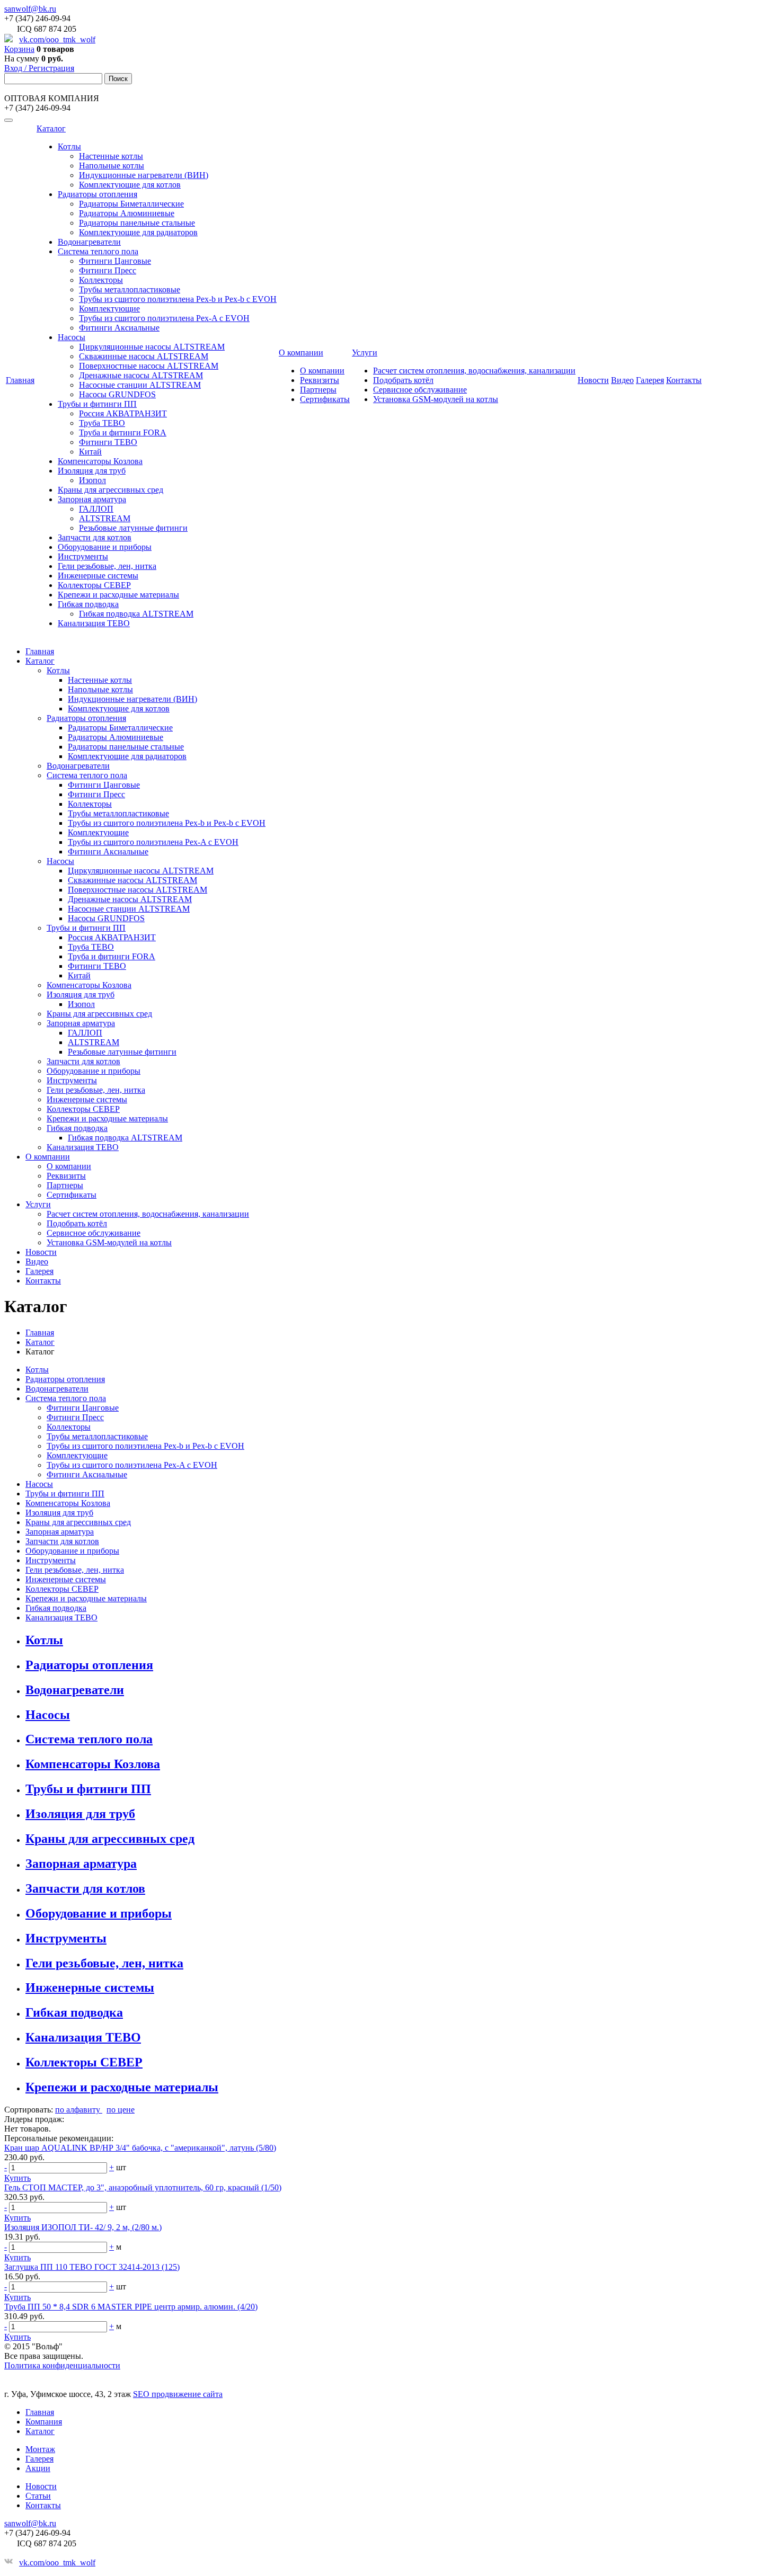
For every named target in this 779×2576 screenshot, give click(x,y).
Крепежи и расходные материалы (118, 595)
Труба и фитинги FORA (123, 433)
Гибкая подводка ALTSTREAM (136, 614)
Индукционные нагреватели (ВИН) (144, 175)
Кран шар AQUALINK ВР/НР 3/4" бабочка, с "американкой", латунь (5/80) (140, 2148)
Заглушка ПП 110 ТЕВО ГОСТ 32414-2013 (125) (92, 2267)
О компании (301, 353)
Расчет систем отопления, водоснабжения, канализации (474, 371)
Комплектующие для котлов (130, 185)
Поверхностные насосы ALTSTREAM (149, 366)
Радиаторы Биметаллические (131, 204)
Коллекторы (101, 280)
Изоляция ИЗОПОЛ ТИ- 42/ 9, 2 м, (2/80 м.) (83, 2227)
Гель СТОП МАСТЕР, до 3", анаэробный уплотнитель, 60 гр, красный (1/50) (143, 2187)
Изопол (92, 480)
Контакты (684, 380)
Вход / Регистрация (39, 68)
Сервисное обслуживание (420, 390)
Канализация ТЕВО (94, 623)
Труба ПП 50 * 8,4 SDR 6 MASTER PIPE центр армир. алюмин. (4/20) (131, 2307)
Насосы (72, 337)
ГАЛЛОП (96, 509)
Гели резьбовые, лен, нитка (107, 566)
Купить (17, 2178)
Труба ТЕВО (102, 423)
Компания (44, 2422)
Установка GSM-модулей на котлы (436, 399)
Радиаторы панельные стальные (137, 223)
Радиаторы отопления (98, 194)
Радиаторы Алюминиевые (127, 213)
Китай (90, 452)
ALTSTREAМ (105, 518)
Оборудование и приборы (105, 547)
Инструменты (83, 556)
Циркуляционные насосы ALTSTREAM (152, 347)
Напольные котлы (112, 166)
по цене (121, 2110)
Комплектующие (109, 309)
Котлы (69, 146)
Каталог (51, 128)
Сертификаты (325, 399)
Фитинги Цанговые (115, 261)
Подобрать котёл (403, 380)
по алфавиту (79, 2110)
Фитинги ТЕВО (108, 442)
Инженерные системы (98, 576)
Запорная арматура (92, 499)
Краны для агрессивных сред (110, 490)
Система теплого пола (98, 251)
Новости (593, 380)
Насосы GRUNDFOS (117, 394)
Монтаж (40, 2449)
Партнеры (318, 390)
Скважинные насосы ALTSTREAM (144, 356)
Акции (38, 2468)
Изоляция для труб (92, 471)
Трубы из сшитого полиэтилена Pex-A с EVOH (164, 318)
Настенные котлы (111, 156)
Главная (20, 380)
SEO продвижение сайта (178, 2394)
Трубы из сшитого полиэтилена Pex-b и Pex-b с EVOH (178, 299)
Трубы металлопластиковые (130, 289)
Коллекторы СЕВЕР (94, 585)
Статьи (38, 2496)
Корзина (19, 49)
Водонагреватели (89, 242)
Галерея (650, 380)
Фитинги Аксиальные (119, 328)
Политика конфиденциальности (62, 2365)
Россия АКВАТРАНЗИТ (123, 413)
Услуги (365, 353)
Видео (622, 380)
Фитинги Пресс (108, 270)
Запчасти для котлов (95, 537)
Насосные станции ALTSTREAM (140, 385)
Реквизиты (320, 380)
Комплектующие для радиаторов (138, 232)
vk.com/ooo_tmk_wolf (57, 39)
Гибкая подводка (88, 604)
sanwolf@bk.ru (30, 9)
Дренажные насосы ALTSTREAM (141, 375)
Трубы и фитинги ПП (97, 404)
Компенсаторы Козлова (100, 461)
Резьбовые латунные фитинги (133, 528)
